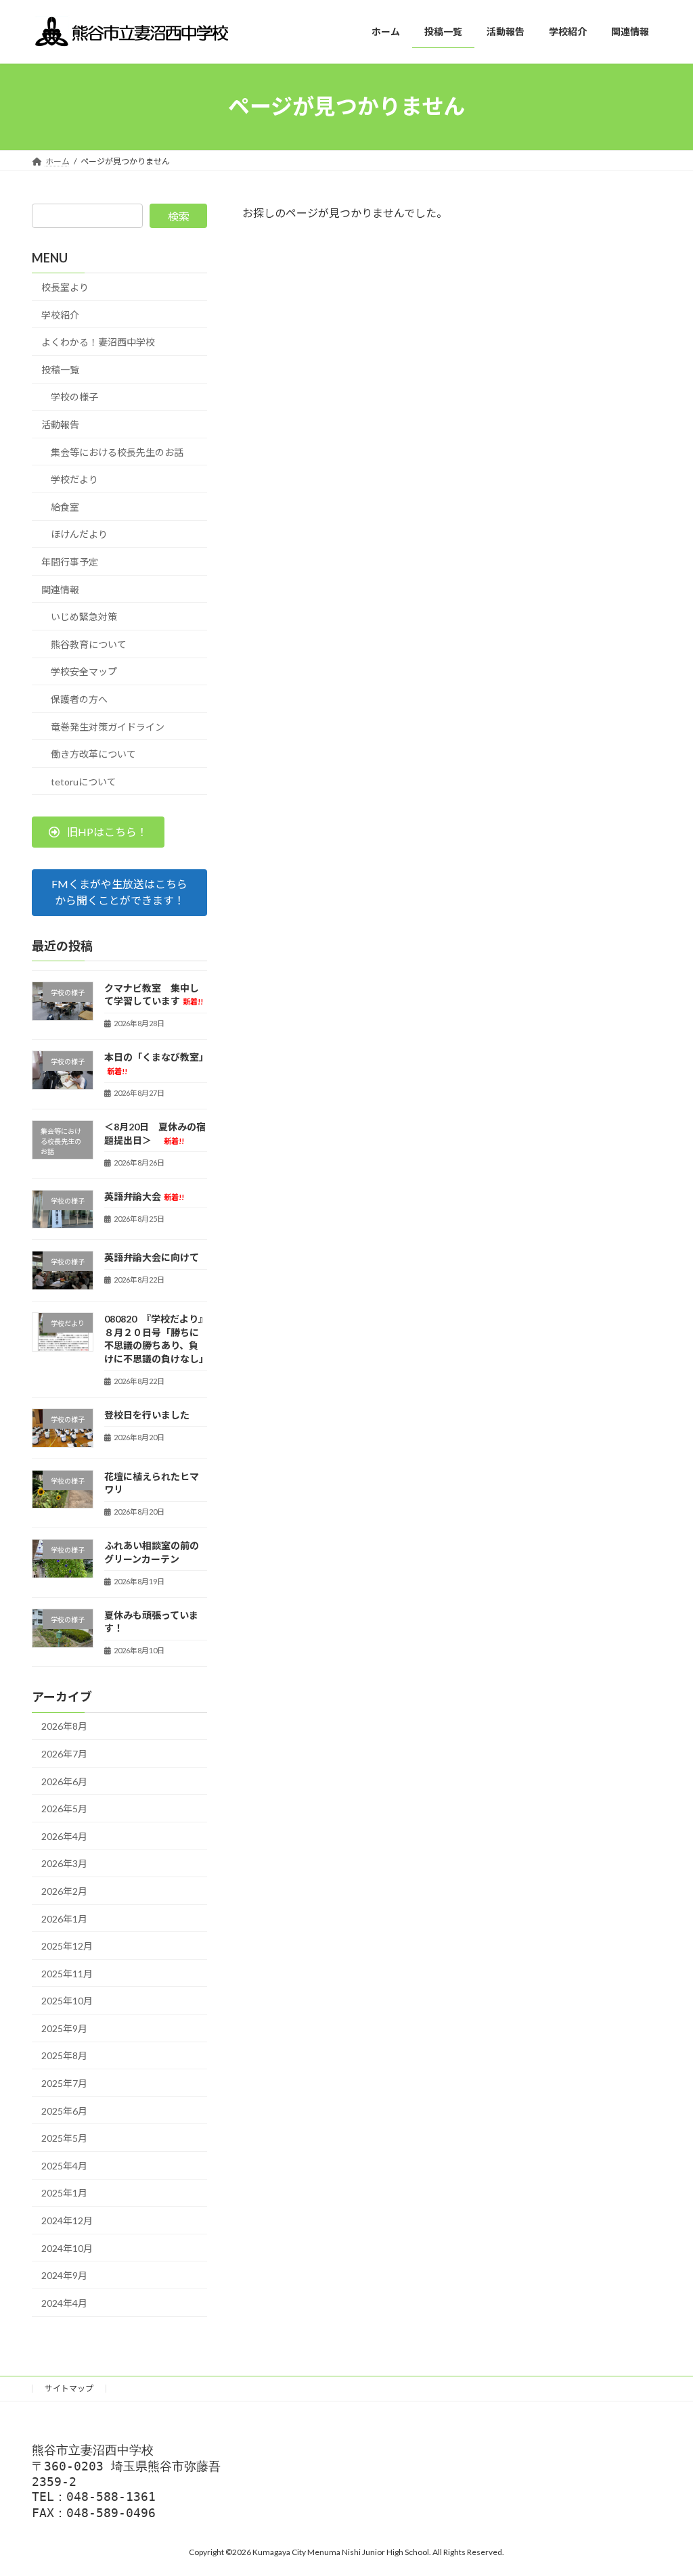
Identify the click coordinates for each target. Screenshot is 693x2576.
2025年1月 (64, 2193)
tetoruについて (84, 781)
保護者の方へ (79, 699)
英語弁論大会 (144, 1196)
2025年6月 (64, 2110)
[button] (98, 832)
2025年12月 (67, 1946)
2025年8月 (64, 2055)
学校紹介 (60, 314)
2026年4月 (64, 1836)
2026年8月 (64, 1726)
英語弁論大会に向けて (152, 1257)
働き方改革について (93, 754)
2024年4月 (64, 2302)
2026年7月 (64, 1754)
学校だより (74, 479)
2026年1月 (64, 1918)
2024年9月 (64, 2275)
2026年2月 (64, 1891)
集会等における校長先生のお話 (117, 452)
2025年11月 (67, 1973)
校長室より (65, 287)
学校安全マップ (84, 671)
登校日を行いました (147, 1414)
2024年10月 (67, 2248)
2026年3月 (64, 1863)
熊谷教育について (89, 644)
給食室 (65, 506)
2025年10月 (67, 2001)
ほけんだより (79, 534)
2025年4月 (64, 2165)
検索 (179, 216)
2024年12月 (67, 2221)
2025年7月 (64, 2083)
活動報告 (60, 424)
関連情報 (60, 589)
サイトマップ (69, 2388)
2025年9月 (64, 2028)
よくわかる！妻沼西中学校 (98, 342)
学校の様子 (74, 397)
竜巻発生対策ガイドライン (108, 726)
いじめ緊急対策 (84, 617)
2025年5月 (64, 2138)
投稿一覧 (60, 369)
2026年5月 (64, 1809)
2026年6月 (64, 1781)
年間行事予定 (70, 562)
